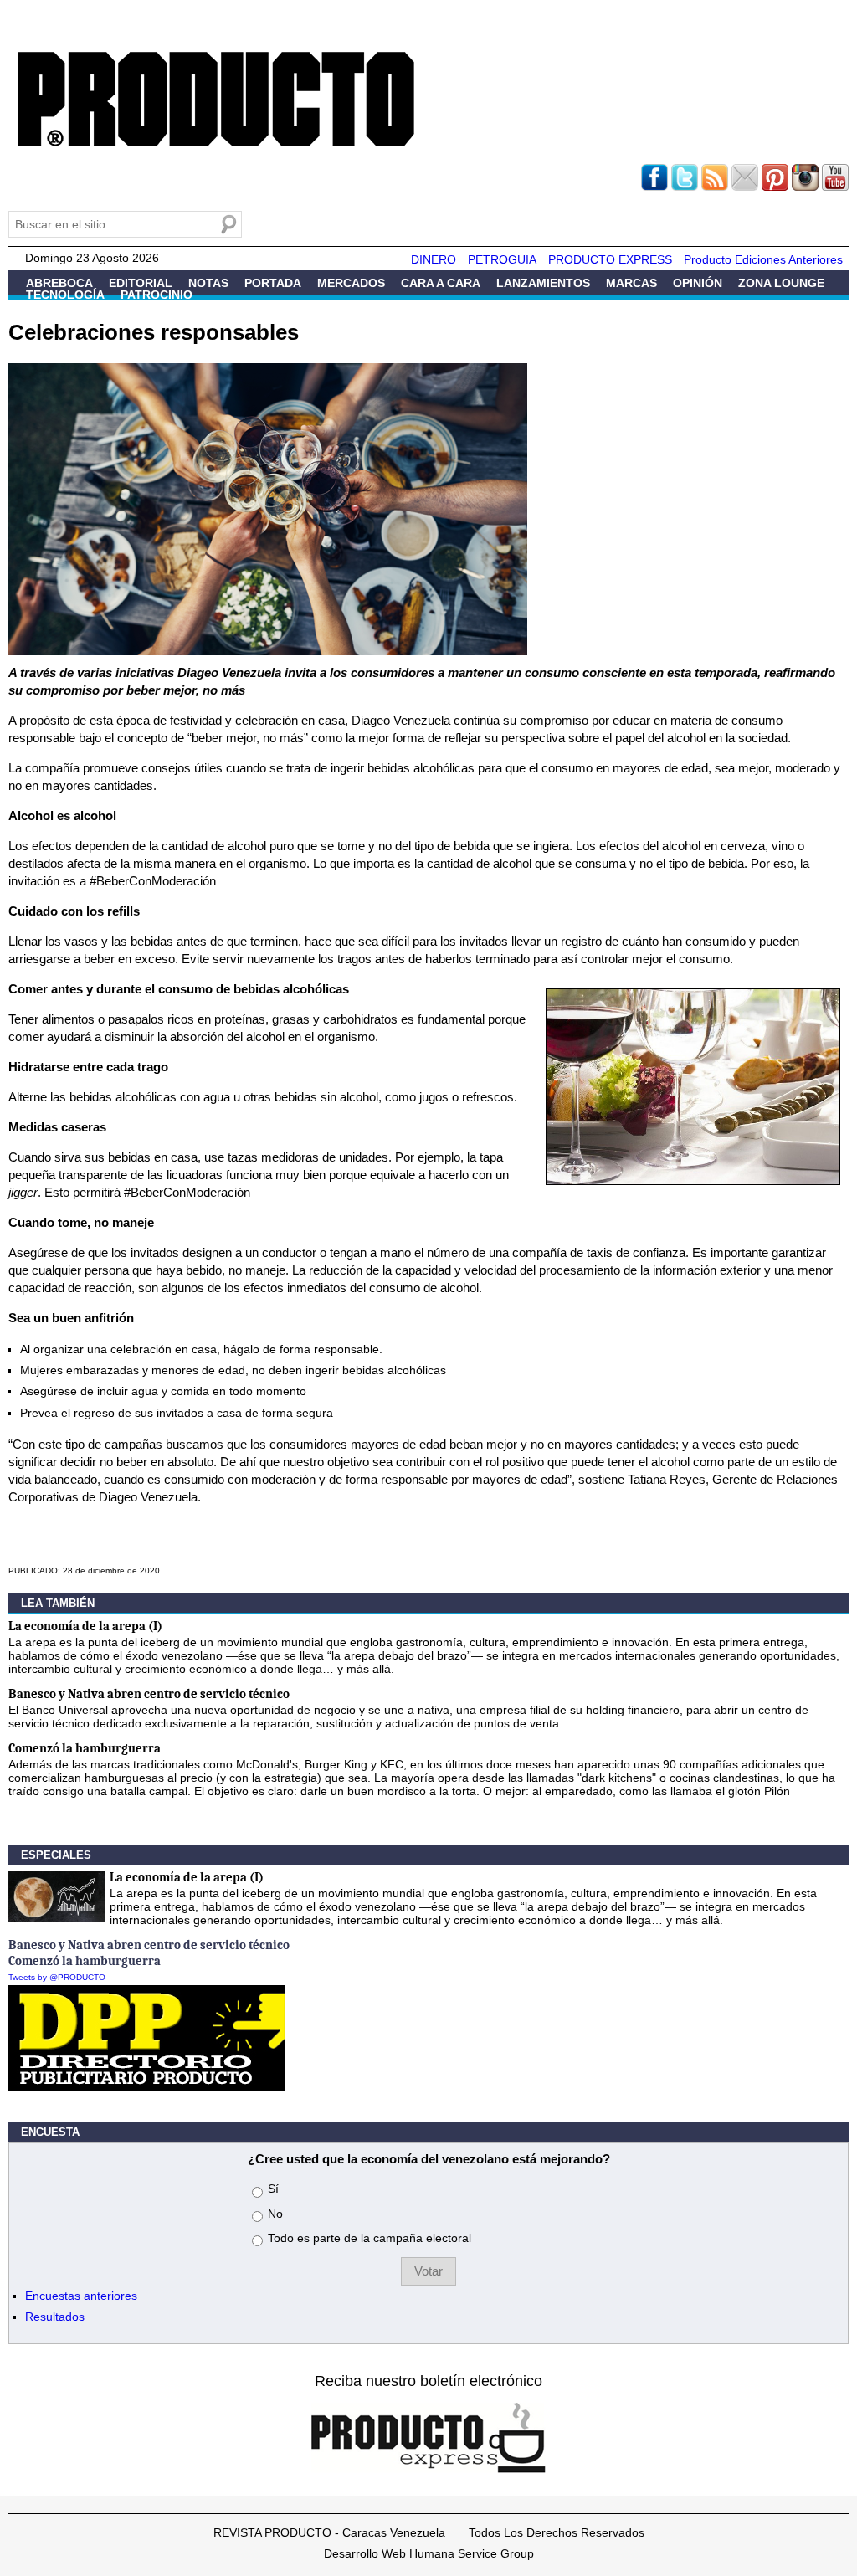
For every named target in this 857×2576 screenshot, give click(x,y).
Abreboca (59, 283)
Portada (273, 283)
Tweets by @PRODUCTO (57, 1977)
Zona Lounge (781, 283)
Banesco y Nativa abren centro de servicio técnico (149, 1694)
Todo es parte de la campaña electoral (369, 2238)
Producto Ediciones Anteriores (763, 259)
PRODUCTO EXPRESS (610, 259)
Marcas (631, 283)
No (275, 2214)
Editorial (141, 283)
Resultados (55, 2317)
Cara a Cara (441, 283)
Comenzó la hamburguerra (85, 1748)
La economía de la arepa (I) (85, 1626)
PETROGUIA (502, 259)
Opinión (698, 283)
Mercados (351, 283)
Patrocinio (157, 295)
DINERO (434, 259)
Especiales (56, 1855)
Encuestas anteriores (81, 2296)
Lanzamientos (543, 283)
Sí (273, 2189)
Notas (208, 283)
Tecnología (65, 295)
